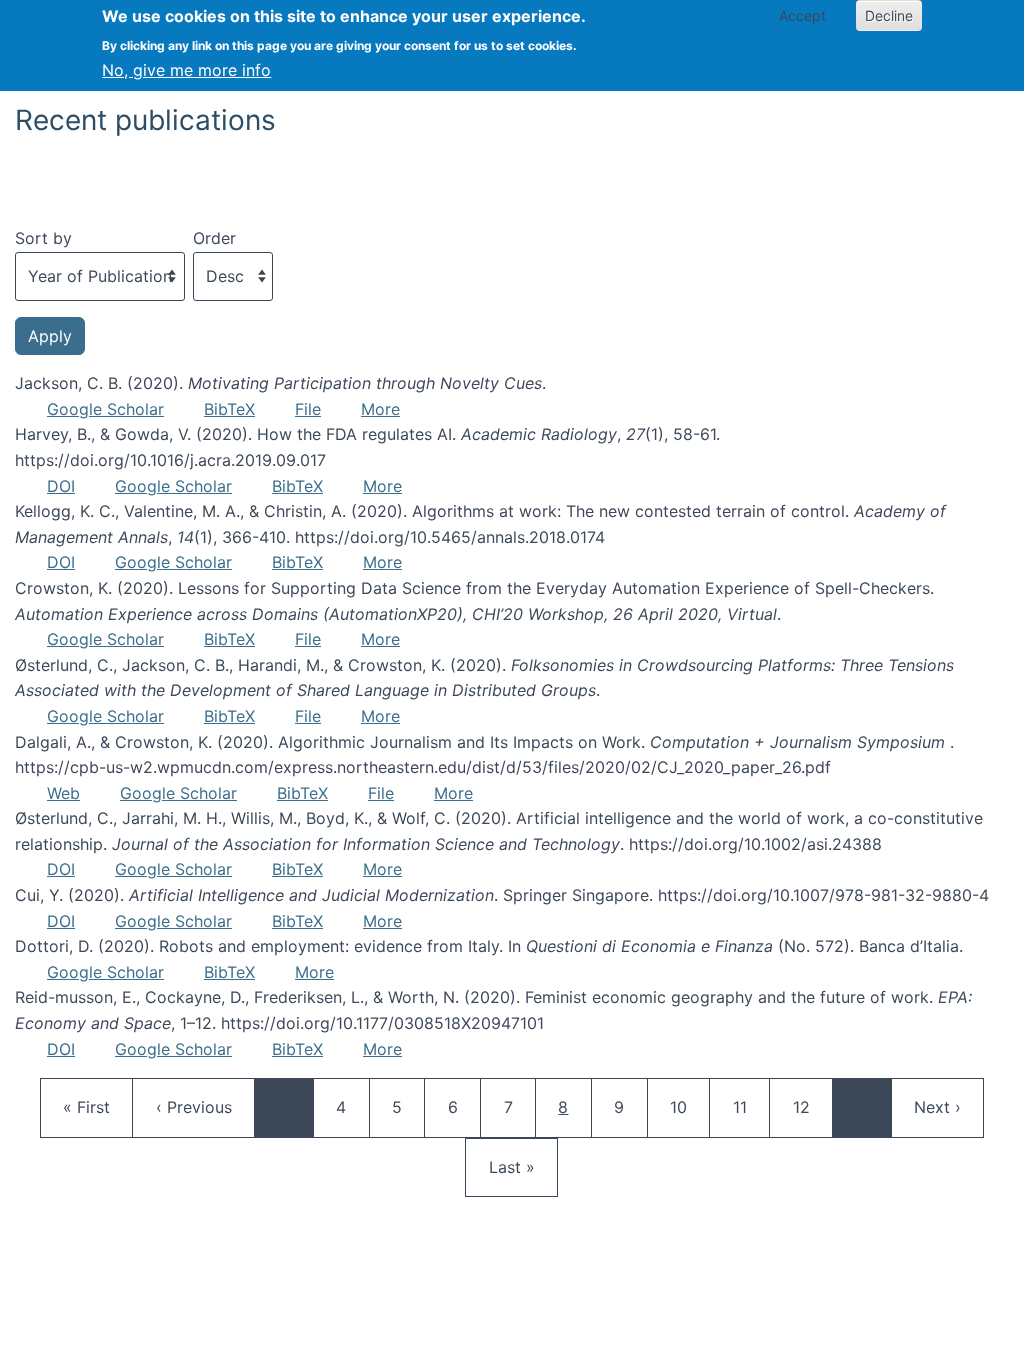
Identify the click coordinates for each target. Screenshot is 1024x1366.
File (308, 409)
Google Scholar (105, 409)
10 (688, 1106)
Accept (802, 15)
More (380, 409)
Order (214, 238)
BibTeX (229, 409)
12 (811, 1106)
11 (751, 1106)
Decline (889, 15)
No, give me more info (186, 70)
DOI (61, 486)
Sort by (43, 238)
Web (63, 793)
